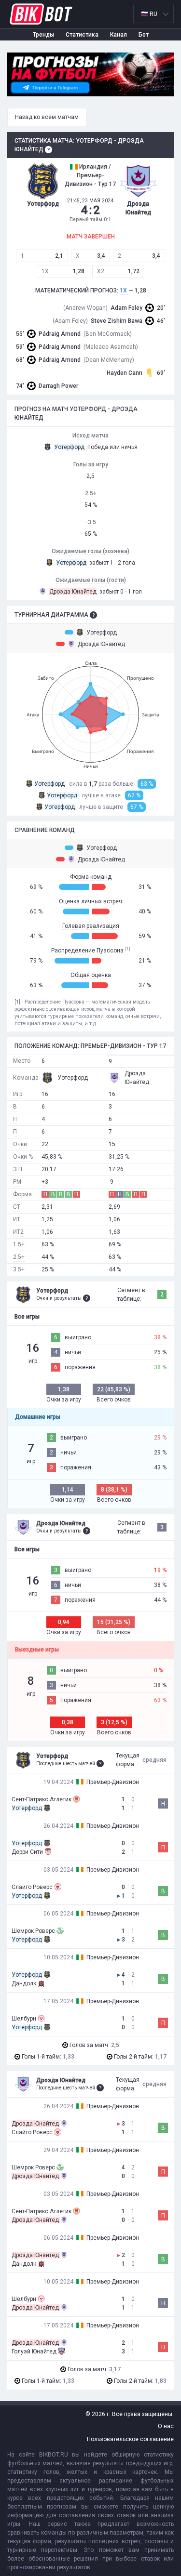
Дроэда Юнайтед (101, 644)
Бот (144, 35)
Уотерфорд (102, 633)
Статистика (82, 35)
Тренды (43, 35)
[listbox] (153, 14)
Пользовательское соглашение (130, 2439)
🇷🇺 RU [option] (149, 14)
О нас (166, 2426)
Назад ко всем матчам (47, 117)
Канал (118, 35)
